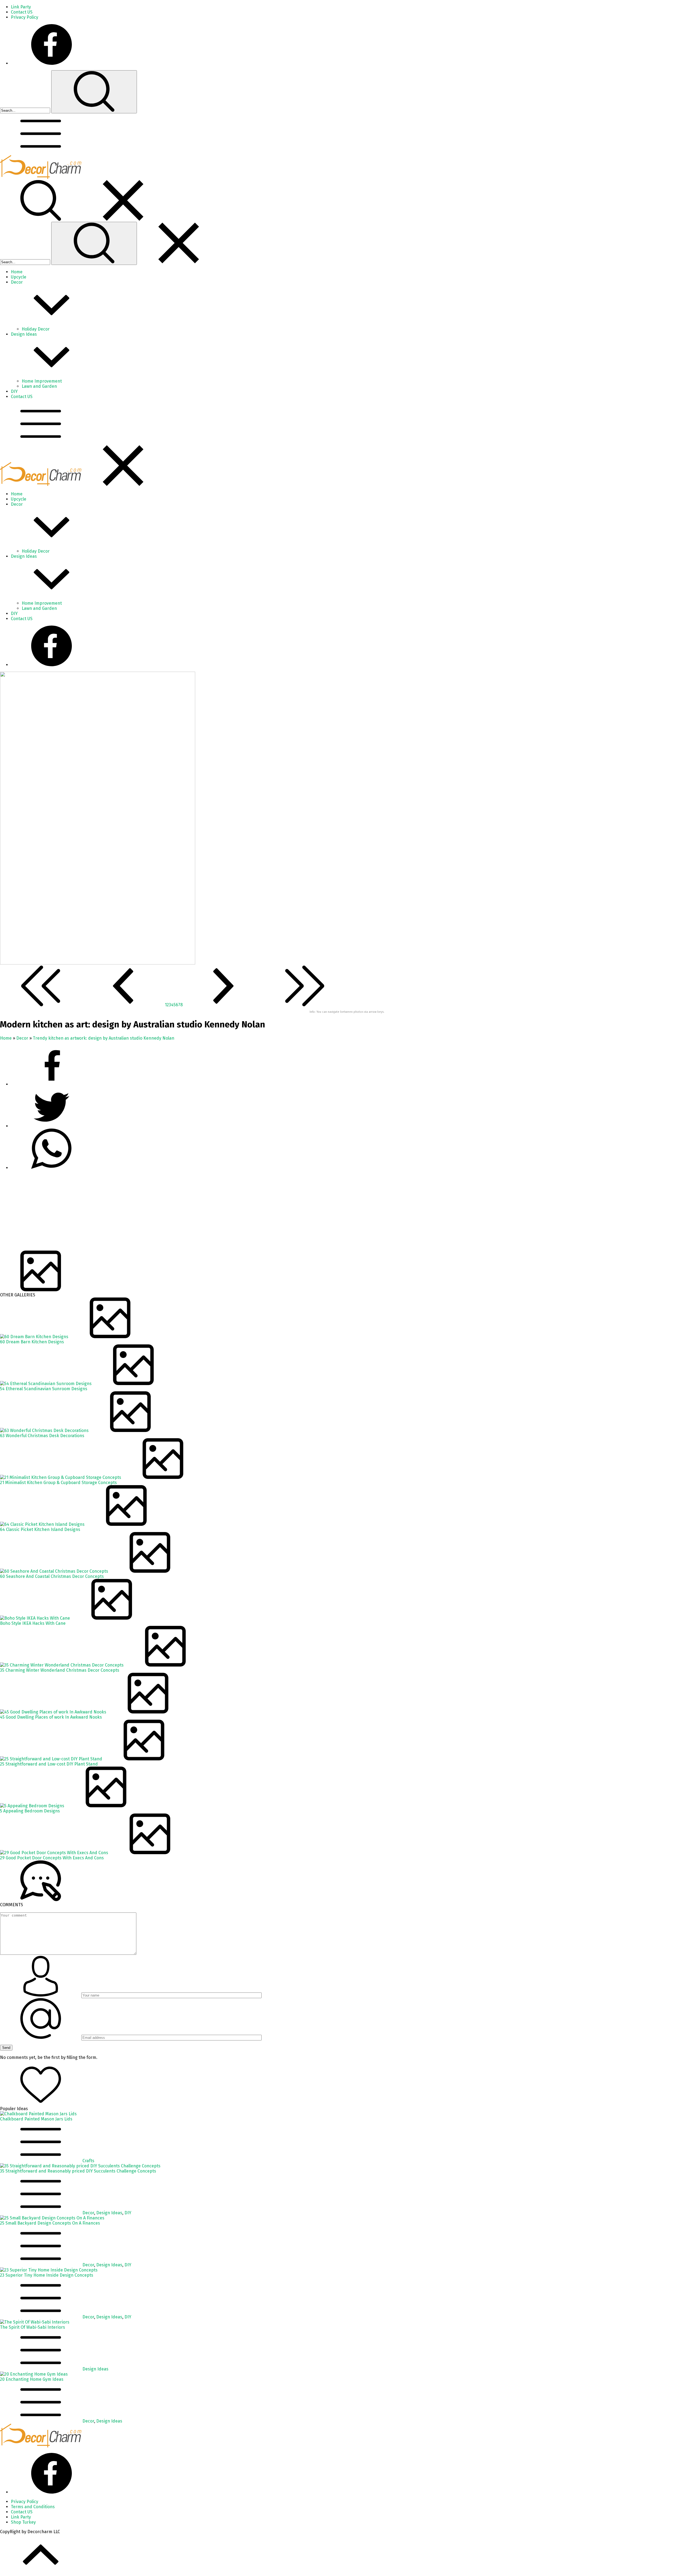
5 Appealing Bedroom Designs (30, 1811)
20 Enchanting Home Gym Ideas (32, 2379)
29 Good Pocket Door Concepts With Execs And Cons (52, 1858)
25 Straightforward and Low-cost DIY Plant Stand (49, 1764)
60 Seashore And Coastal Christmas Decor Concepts (52, 1576)
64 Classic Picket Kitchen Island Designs (40, 1529)
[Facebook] (52, 63)
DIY (128, 2213)
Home (6, 1038)
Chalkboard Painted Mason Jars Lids (36, 2119)
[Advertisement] (163, 1213)
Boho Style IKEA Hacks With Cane (33, 1623)
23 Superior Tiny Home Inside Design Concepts (47, 2275)
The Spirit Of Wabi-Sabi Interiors (33, 2327)
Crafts (88, 2161)
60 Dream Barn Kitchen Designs (32, 1342)
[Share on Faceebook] (52, 1126)
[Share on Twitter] (52, 1168)
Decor (22, 1038)
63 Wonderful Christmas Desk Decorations (42, 1436)
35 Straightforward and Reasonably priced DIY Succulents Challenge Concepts (78, 2171)
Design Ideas (109, 2213)
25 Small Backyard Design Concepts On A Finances (50, 2223)
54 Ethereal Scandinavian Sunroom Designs (44, 1389)
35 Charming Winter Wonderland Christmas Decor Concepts (60, 1670)
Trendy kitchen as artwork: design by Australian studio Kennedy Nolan (104, 1038)
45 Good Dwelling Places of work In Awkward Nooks (51, 1717)
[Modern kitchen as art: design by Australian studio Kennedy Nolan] (98, 963)
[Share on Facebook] (52, 1084)
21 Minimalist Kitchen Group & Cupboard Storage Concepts (58, 1483)
